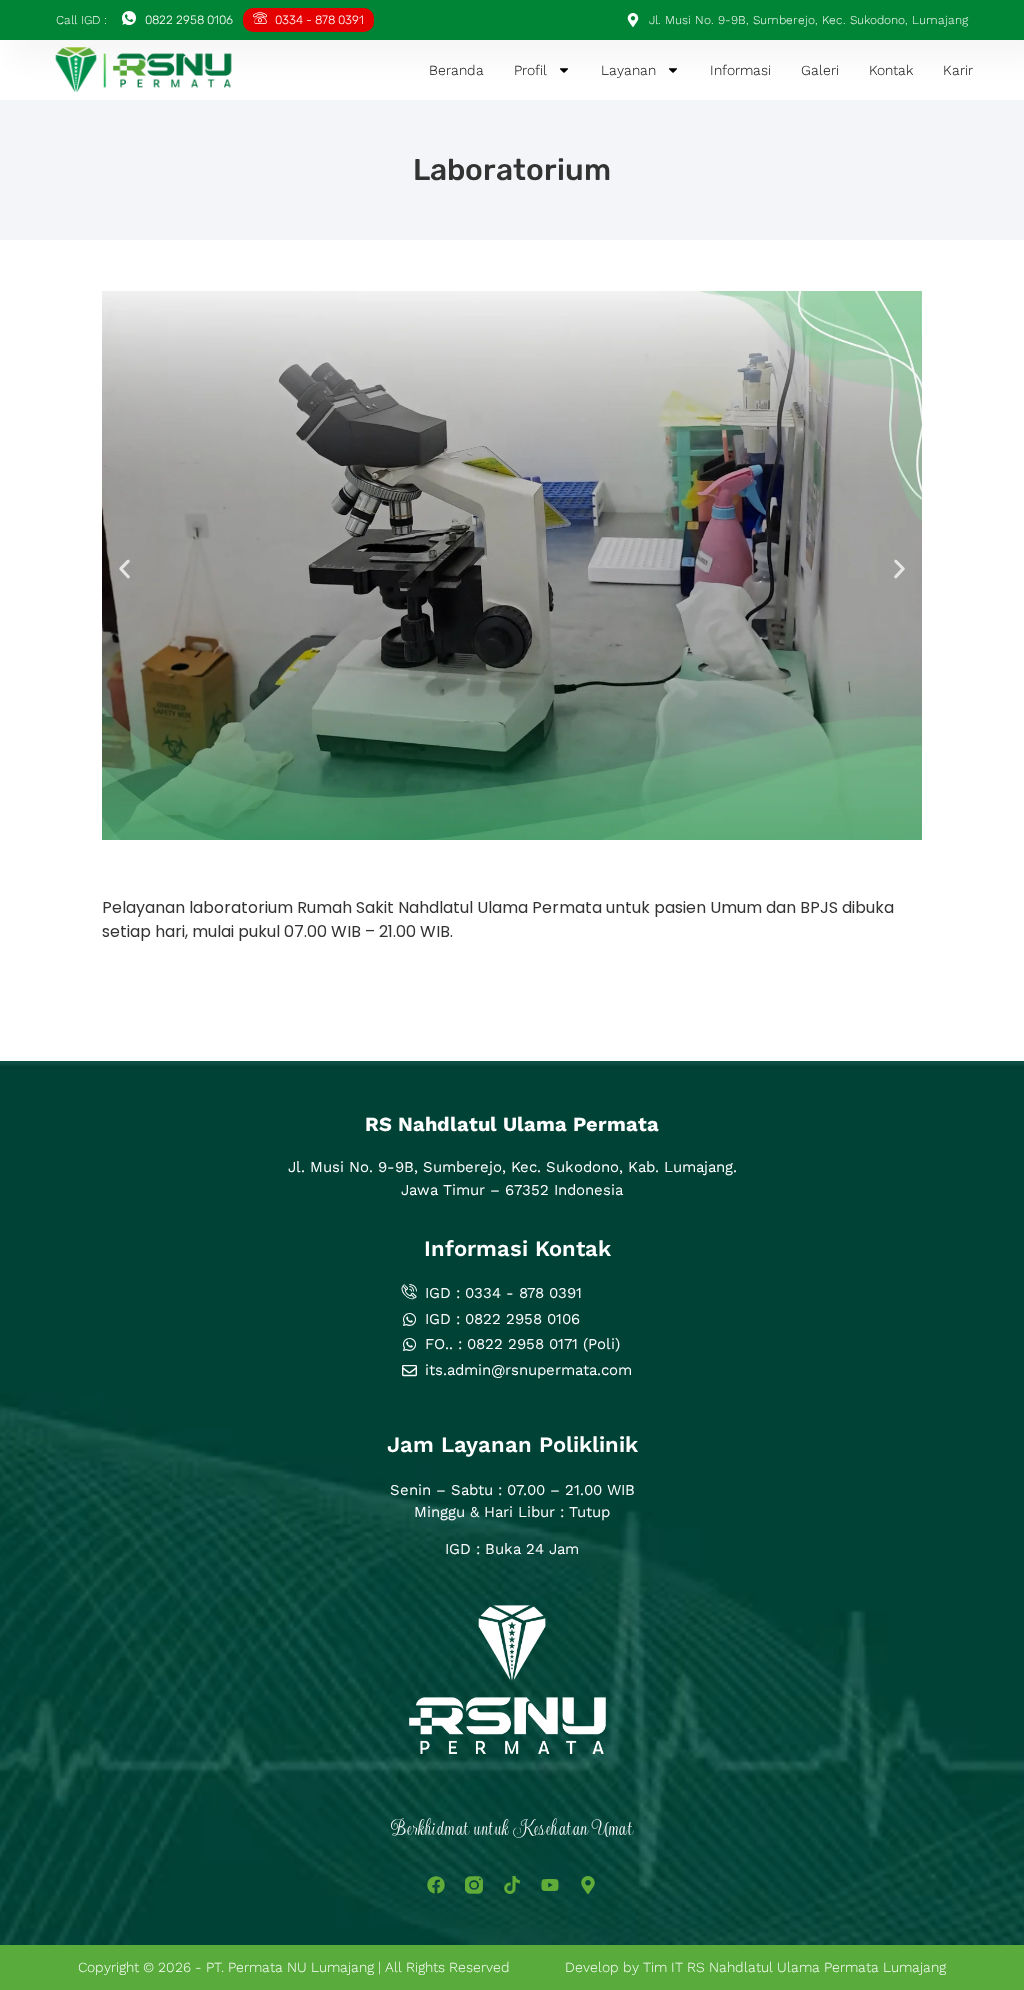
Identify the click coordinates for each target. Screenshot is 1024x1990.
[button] (124, 568)
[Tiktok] (512, 1885)
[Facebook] (436, 1885)
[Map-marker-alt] (588, 1885)
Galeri (820, 70)
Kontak (891, 70)
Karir (958, 70)
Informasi (740, 70)
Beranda (456, 70)
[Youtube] (550, 1885)
